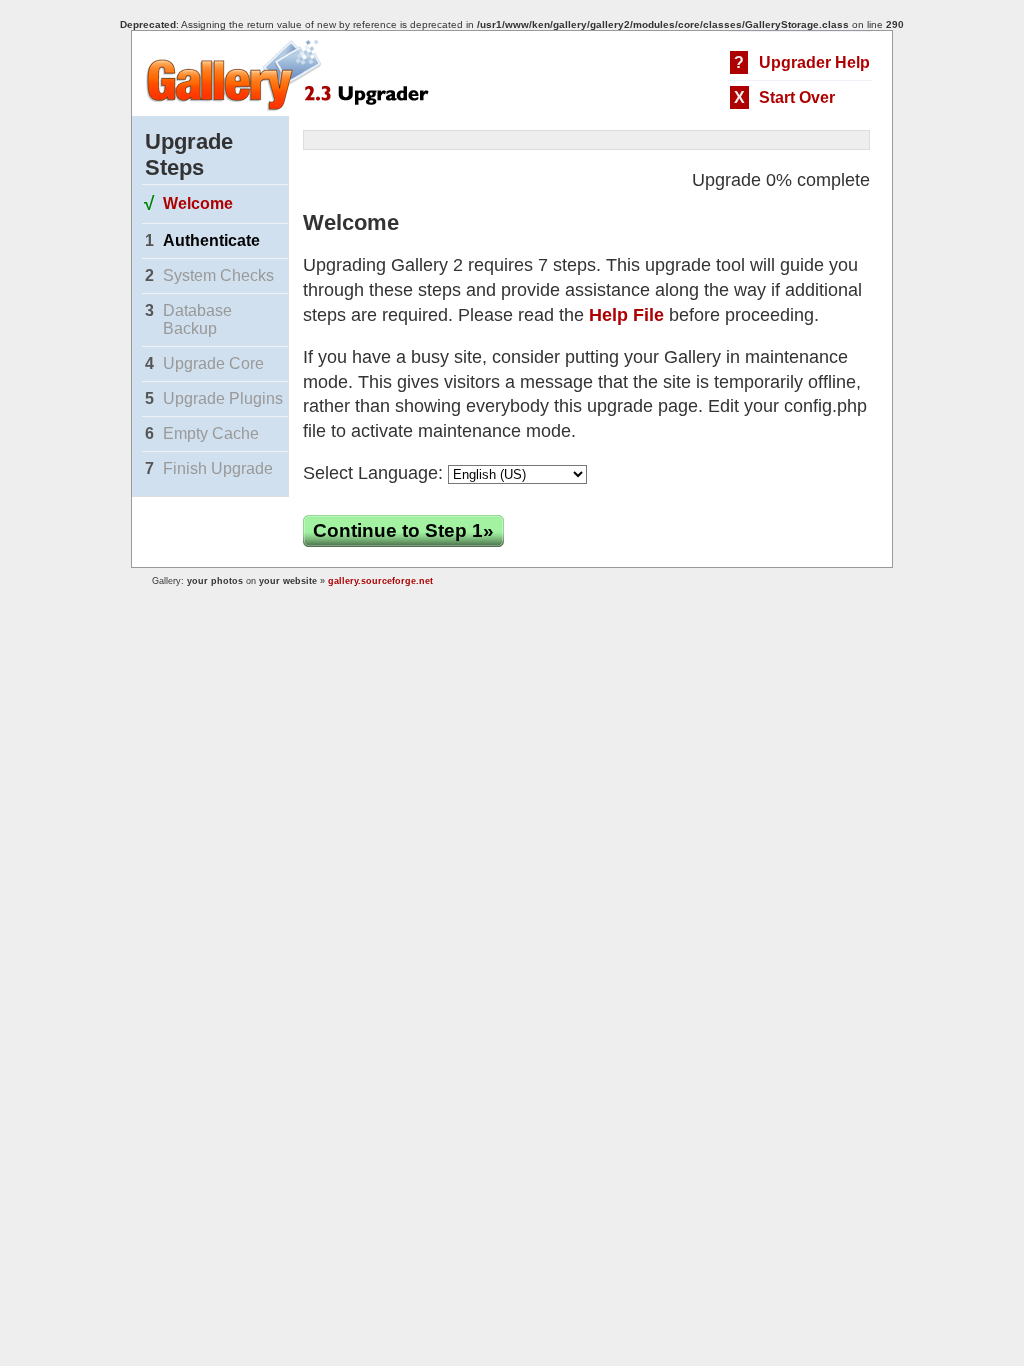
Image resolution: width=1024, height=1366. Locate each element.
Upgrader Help (814, 62)
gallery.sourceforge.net (380, 581)
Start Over (797, 97)
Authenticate (211, 240)
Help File (626, 315)
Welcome (198, 203)
